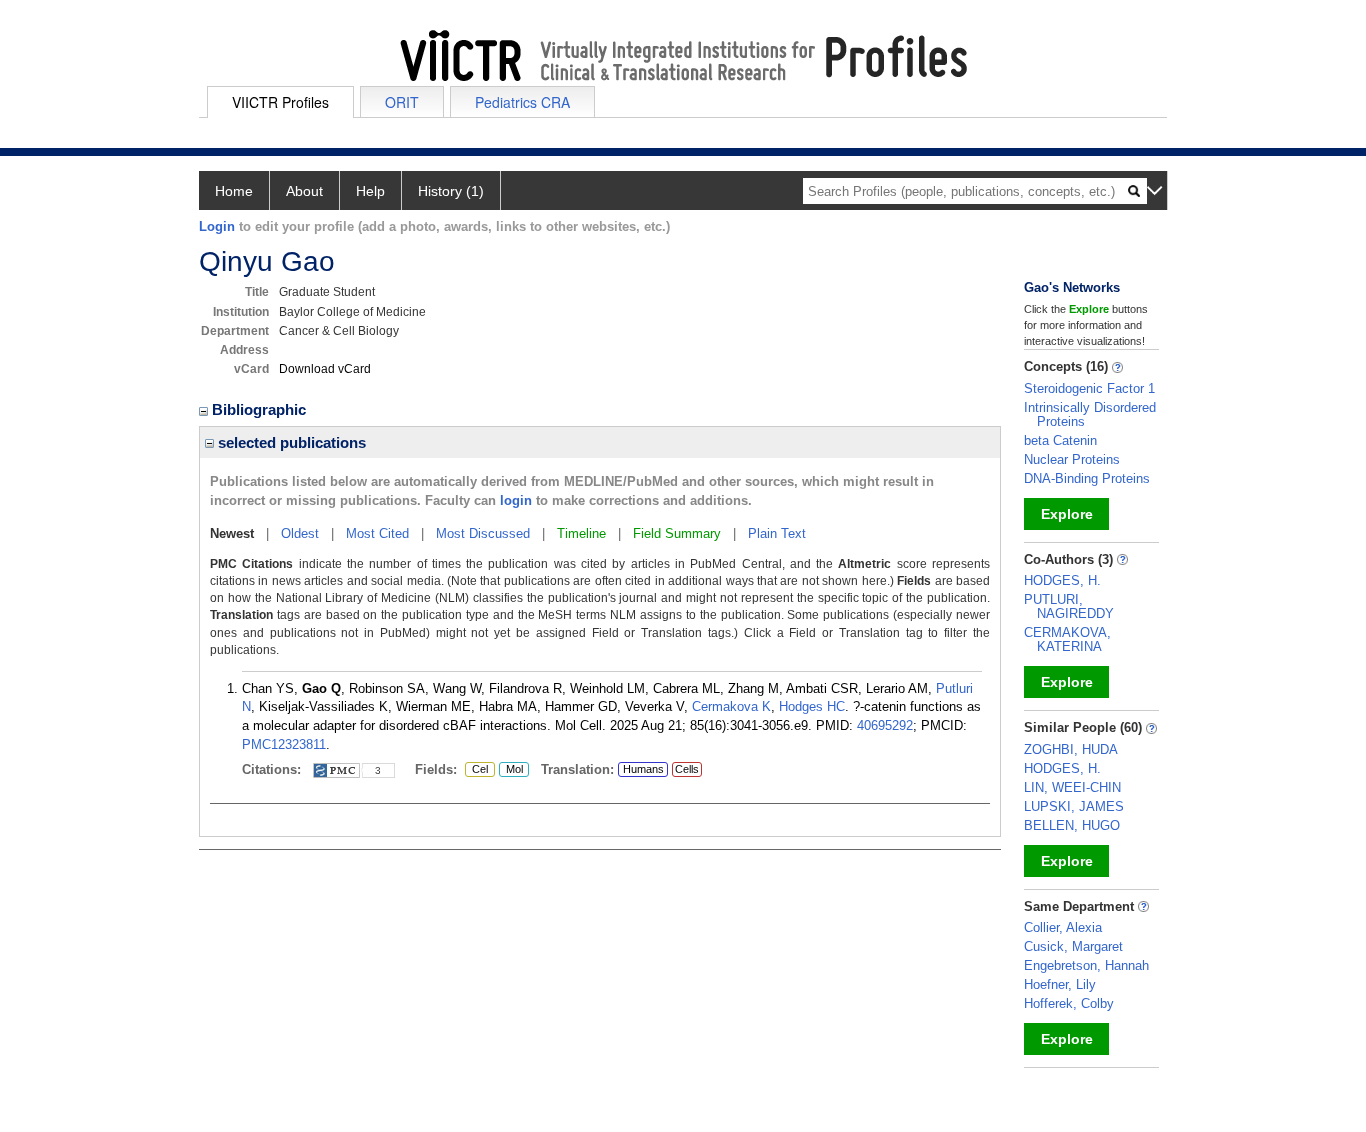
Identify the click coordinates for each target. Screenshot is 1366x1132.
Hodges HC (812, 706)
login (516, 500)
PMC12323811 (284, 744)
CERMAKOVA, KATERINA (1067, 639)
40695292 (885, 725)
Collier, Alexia (1063, 927)
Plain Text (777, 533)
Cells (687, 769)
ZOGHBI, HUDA (1071, 749)
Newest (232, 533)
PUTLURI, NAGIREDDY (1069, 606)
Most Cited (377, 533)
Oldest (300, 533)
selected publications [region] (290, 442)
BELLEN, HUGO (1072, 825)
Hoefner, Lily (1060, 984)
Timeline (581, 533)
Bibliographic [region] (261, 409)
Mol (511, 770)
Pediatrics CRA (522, 102)
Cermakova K (731, 706)
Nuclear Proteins (1072, 459)
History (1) (451, 191)
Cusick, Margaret (1073, 946)
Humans (643, 769)
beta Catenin (1060, 440)
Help (370, 191)
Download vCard (325, 369)
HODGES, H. (1062, 580)
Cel (476, 770)
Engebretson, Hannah (1086, 965)
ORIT (402, 102)
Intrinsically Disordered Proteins (1090, 414)
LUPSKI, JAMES (1074, 806)
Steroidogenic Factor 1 (1089, 388)
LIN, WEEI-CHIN (1072, 787)
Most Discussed (483, 533)
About (304, 191)
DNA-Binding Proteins (1087, 478)
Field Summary (677, 533)
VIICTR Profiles (280, 102)
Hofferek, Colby (1069, 1003)
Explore (1067, 514)
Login (217, 226)
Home (234, 191)
